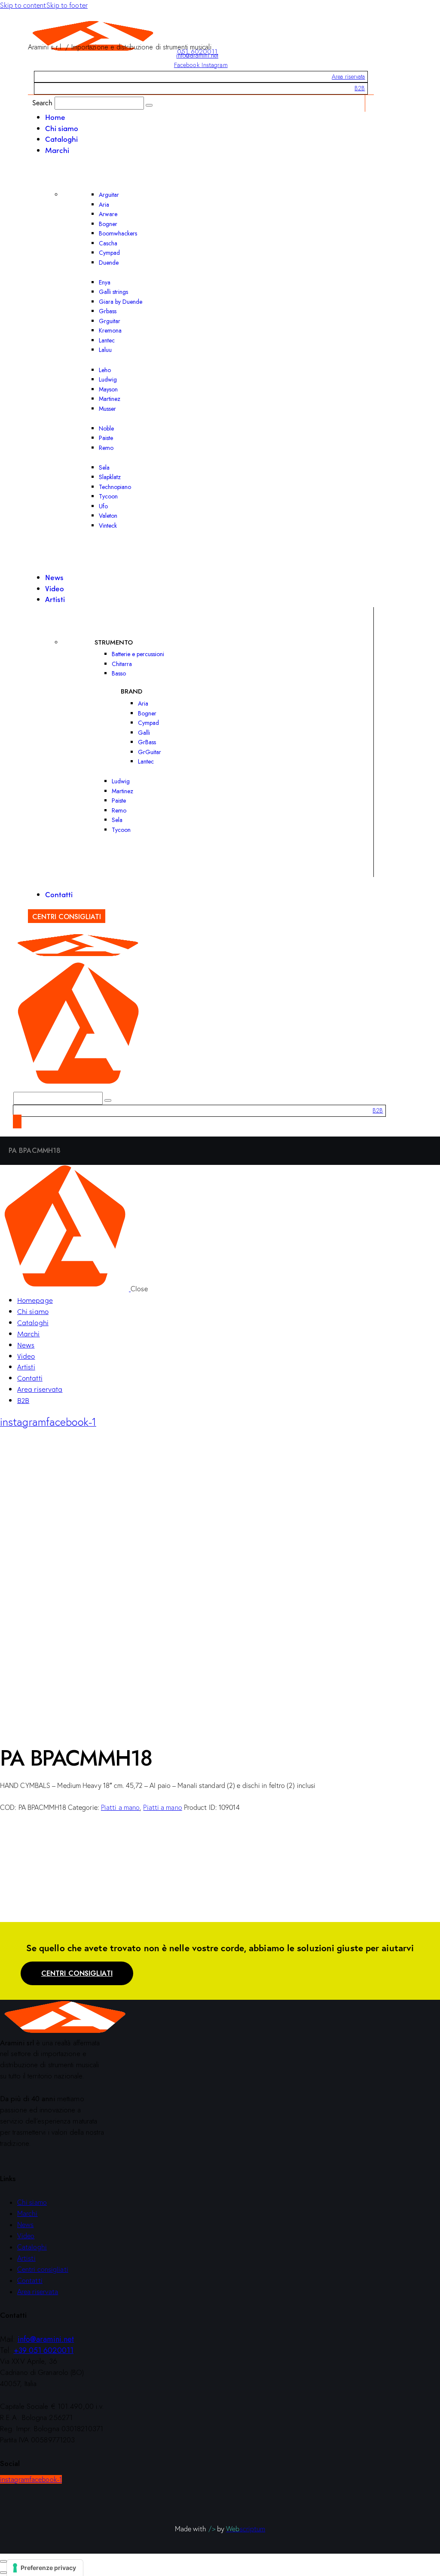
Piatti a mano (120, 1807)
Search (43, 102)
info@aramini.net (197, 55)
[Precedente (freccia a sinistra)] (3, 2573)
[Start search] (149, 105)
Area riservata (348, 76)
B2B (360, 88)
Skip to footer (67, 5)
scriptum (246, 2529)
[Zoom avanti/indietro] (3, 2561)
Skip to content (23, 5)
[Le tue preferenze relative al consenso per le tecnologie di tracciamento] (45, 2568)
